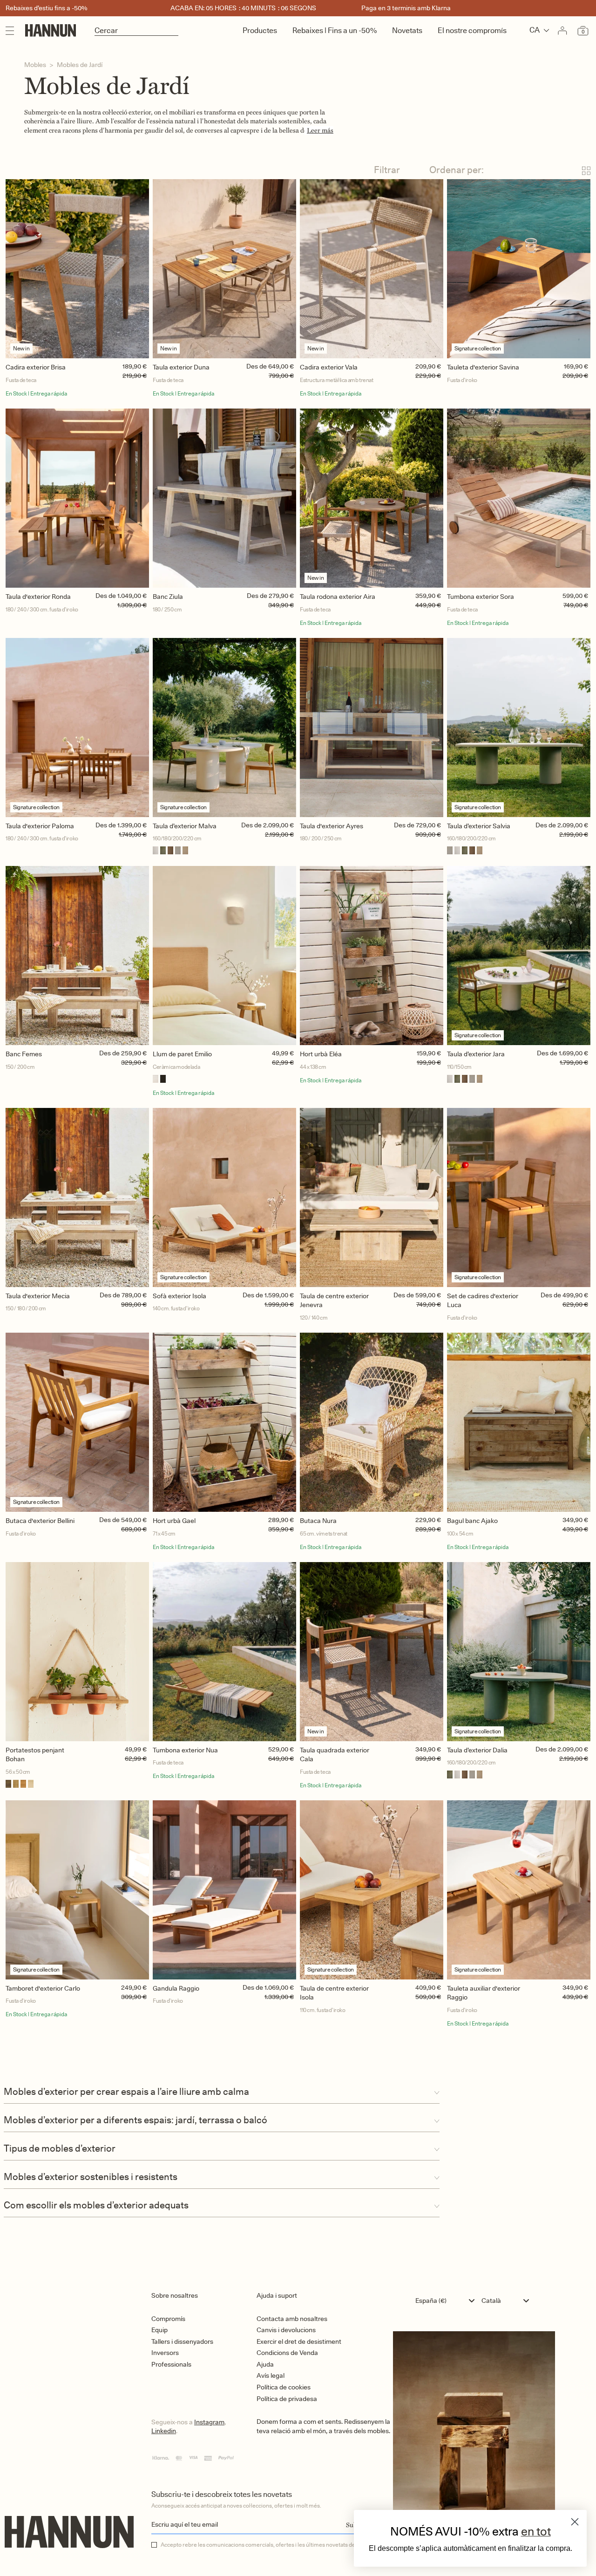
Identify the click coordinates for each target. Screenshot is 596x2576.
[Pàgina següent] (298, 2068)
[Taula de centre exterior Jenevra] (372, 1197)
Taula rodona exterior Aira (338, 597)
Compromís (168, 2319)
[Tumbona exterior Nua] (224, 1652)
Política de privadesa (287, 2399)
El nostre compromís (472, 30)
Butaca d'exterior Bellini (40, 1521)
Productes (260, 30)
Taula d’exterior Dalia (477, 1750)
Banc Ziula (168, 597)
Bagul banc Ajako (472, 1521)
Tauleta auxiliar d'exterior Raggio (484, 1993)
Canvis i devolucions (286, 2330)
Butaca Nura (318, 1521)
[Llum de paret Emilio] (224, 956)
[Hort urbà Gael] (224, 1422)
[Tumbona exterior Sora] (519, 498)
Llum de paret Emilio (182, 1054)
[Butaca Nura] (372, 1422)
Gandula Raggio (176, 1988)
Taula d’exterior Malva (185, 826)
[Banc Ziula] (224, 498)
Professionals (171, 2364)
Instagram (209, 2422)
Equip (159, 2330)
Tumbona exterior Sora (481, 597)
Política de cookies (284, 2387)
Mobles (35, 65)
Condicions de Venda (287, 2353)
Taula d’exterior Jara (476, 1054)
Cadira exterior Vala (329, 367)
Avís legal (271, 2375)
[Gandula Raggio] (224, 1890)
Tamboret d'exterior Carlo (43, 1988)
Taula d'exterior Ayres (332, 826)
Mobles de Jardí (80, 65)
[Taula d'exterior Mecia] (77, 1197)
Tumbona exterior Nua (185, 1750)
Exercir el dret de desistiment (299, 2341)
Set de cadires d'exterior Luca (483, 1301)
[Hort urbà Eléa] (372, 956)
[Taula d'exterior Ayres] (372, 728)
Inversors (165, 2353)
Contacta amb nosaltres (292, 2319)
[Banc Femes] (77, 956)
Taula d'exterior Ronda (38, 597)
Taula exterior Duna (181, 367)
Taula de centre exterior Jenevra (334, 1301)
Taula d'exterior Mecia (38, 1296)
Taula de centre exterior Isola (334, 1993)
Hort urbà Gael (174, 1521)
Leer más (320, 131)
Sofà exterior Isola (179, 1296)
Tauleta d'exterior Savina (483, 367)
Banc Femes (24, 1054)
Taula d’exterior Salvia (479, 826)
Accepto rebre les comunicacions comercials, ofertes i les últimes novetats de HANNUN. (271, 2545)
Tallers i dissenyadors (182, 2341)
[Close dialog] (575, 2522)
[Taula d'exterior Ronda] (77, 498)
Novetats (407, 30)
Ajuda (265, 2364)
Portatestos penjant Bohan (35, 1755)
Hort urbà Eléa (321, 1054)
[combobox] (447, 2301)
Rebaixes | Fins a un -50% (335, 30)
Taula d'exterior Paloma (40, 826)
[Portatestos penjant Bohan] (77, 1652)
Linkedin (164, 2431)
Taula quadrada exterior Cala (335, 1755)
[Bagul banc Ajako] (519, 1422)
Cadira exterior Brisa (36, 367)
